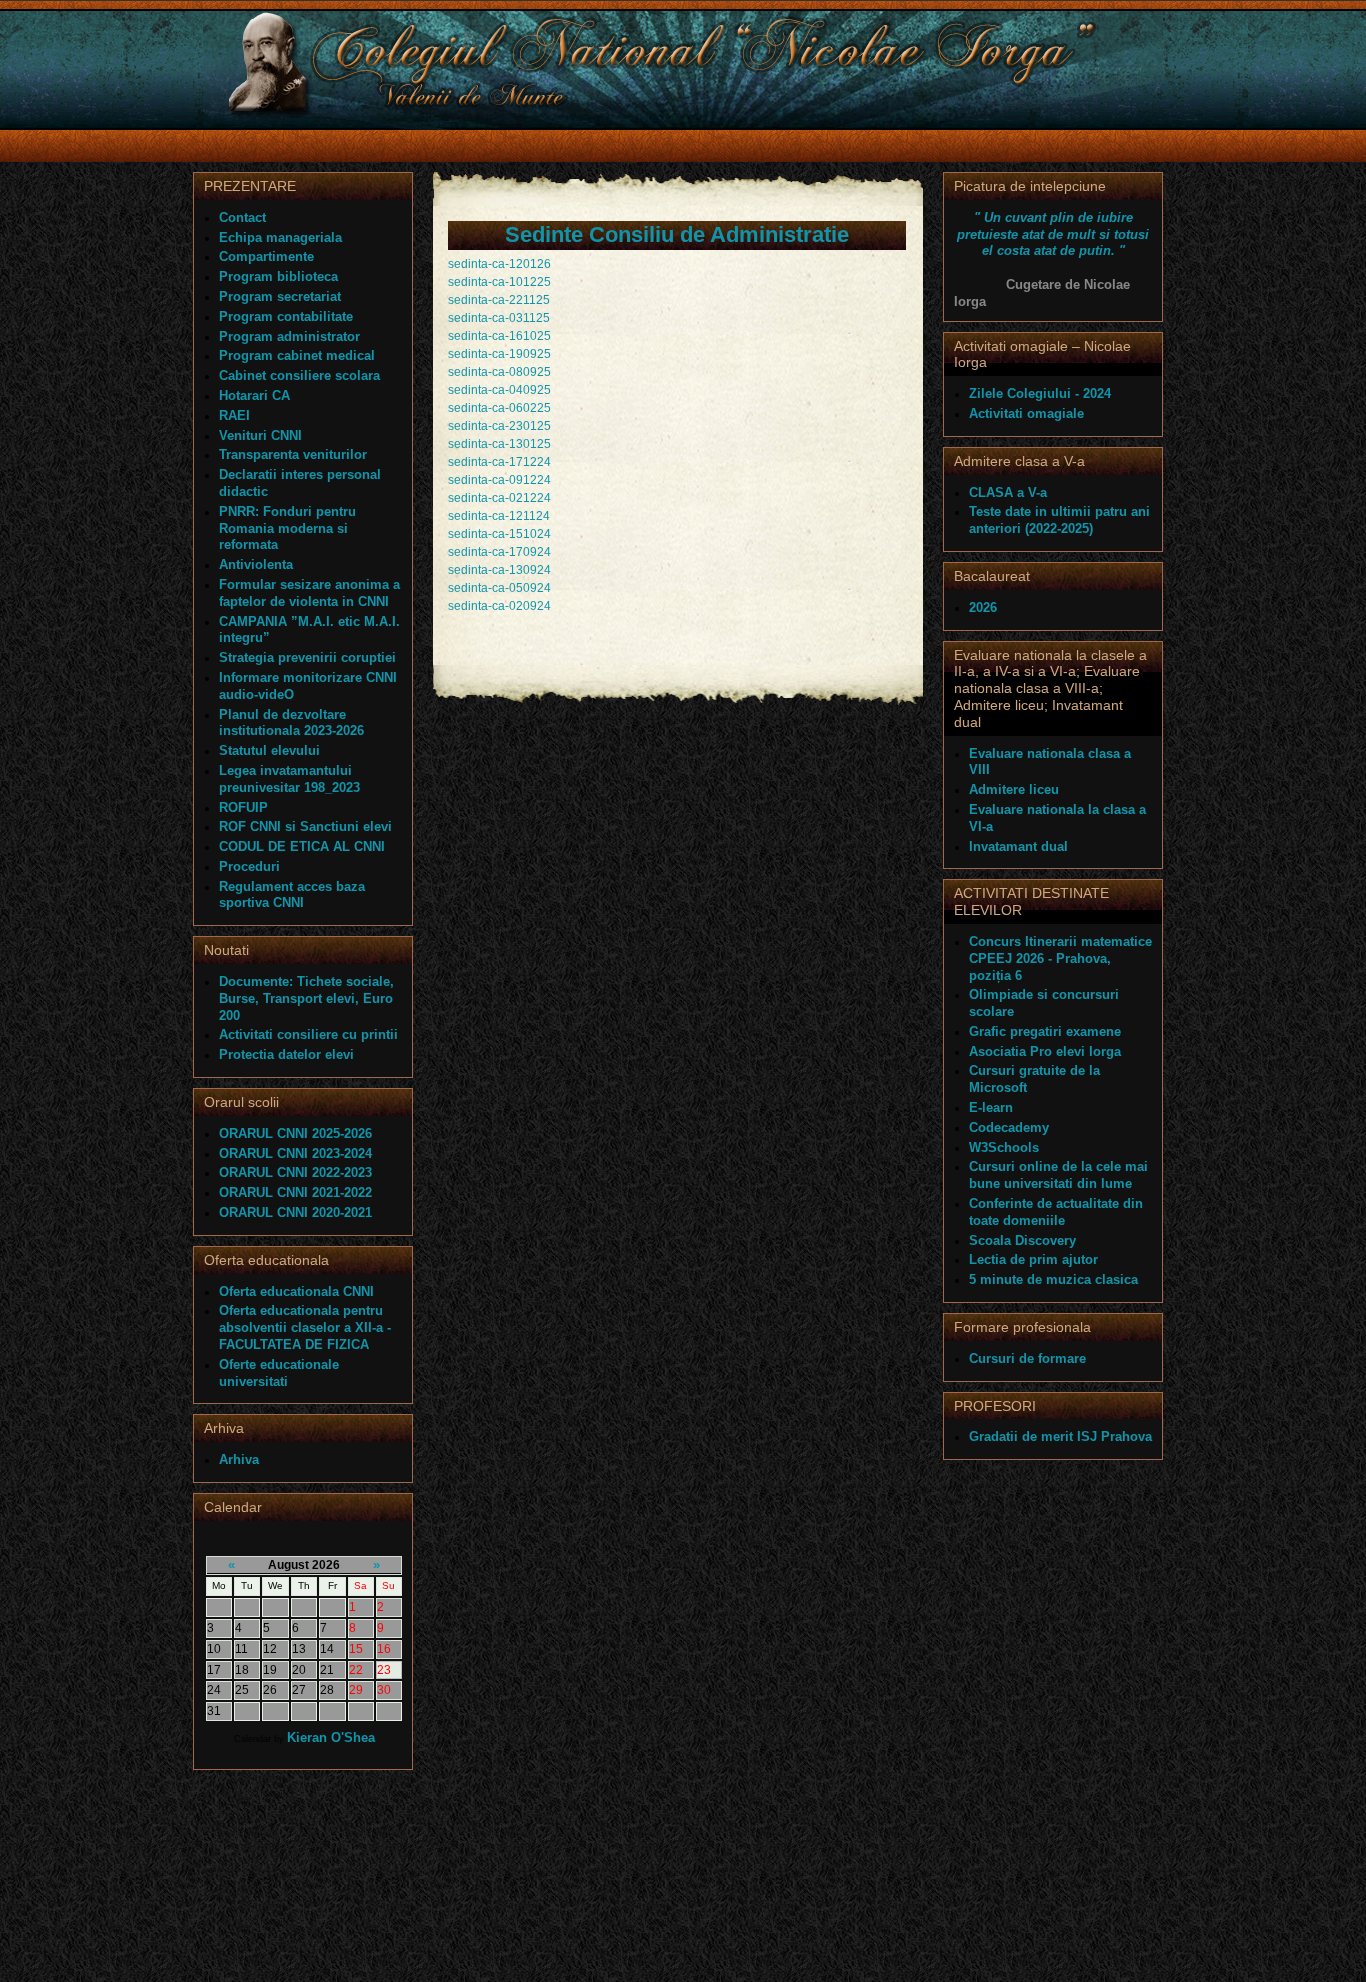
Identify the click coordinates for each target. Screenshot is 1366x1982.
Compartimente (266, 256)
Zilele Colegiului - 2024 (1040, 393)
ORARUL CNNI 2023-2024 (295, 1153)
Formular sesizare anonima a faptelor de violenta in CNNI (309, 593)
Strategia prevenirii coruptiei (307, 657)
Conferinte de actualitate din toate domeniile (1056, 1212)
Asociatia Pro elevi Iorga (1045, 1051)
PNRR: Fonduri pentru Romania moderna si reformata (287, 528)
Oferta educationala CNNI (296, 1291)
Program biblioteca (278, 276)
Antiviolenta (256, 564)
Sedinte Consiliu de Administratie (677, 234)
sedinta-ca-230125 (499, 426)
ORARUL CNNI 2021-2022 (295, 1192)
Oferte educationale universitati (279, 1373)
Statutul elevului (269, 750)
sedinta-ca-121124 (499, 516)
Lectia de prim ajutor (1033, 1259)
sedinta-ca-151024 (499, 534)
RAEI (234, 415)
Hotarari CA (254, 395)
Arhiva (239, 1459)
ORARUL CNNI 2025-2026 (295, 1133)
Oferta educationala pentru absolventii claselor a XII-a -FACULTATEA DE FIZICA (305, 1327)
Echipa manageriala (280, 237)
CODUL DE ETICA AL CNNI (302, 846)
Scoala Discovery (1022, 1240)
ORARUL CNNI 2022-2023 (295, 1172)
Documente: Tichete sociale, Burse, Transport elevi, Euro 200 (306, 998)
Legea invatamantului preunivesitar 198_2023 (289, 779)
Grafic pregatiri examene (1045, 1031)
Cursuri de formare (1027, 1358)
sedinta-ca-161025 (499, 336)
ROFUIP (243, 807)
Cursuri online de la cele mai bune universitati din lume (1058, 1175)
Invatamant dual (1018, 846)
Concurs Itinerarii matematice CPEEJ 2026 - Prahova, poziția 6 (1060, 958)
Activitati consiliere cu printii (308, 1034)
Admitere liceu (1014, 789)
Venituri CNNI (260, 435)
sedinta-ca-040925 (499, 390)
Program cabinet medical (297, 355)
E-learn (991, 1107)
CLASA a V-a (1008, 492)
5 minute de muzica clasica (1053, 1279)
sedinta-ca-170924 (499, 552)
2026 (983, 607)
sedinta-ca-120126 (499, 264)
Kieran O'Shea (331, 1737)
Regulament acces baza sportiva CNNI (292, 895)
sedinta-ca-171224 (499, 462)
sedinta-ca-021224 (499, 498)
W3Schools (1004, 1147)
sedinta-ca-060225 (499, 408)
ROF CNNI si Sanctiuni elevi (305, 826)
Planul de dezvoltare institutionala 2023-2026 (291, 723)
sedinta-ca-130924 (499, 570)
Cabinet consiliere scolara (299, 375)
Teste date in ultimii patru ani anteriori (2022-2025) (1059, 520)
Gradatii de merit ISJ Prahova (1060, 1436)
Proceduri (249, 866)
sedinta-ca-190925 (499, 354)
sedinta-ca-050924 (499, 588)
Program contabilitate (286, 316)
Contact (242, 217)
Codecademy (1009, 1127)
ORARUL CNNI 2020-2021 (295, 1212)
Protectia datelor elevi (286, 1054)
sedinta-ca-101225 (499, 282)
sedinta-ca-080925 (499, 372)
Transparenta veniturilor (293, 454)
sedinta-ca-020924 (499, 606)
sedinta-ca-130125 (499, 444)
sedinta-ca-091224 (499, 480)
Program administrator (289, 336)
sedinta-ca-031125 (499, 318)
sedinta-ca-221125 (499, 300)
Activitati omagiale (1026, 413)
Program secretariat (280, 296)
